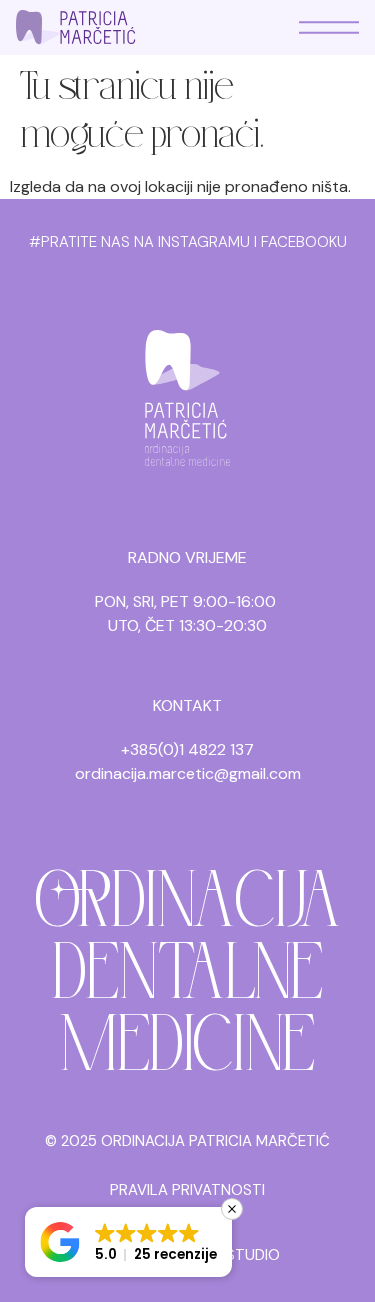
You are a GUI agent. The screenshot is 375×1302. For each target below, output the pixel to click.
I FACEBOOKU (300, 242)
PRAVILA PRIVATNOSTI (187, 1190)
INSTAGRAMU (204, 242)
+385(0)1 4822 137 (187, 749)
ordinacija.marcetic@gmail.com (188, 773)
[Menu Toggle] (329, 27)
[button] (128, 1242)
